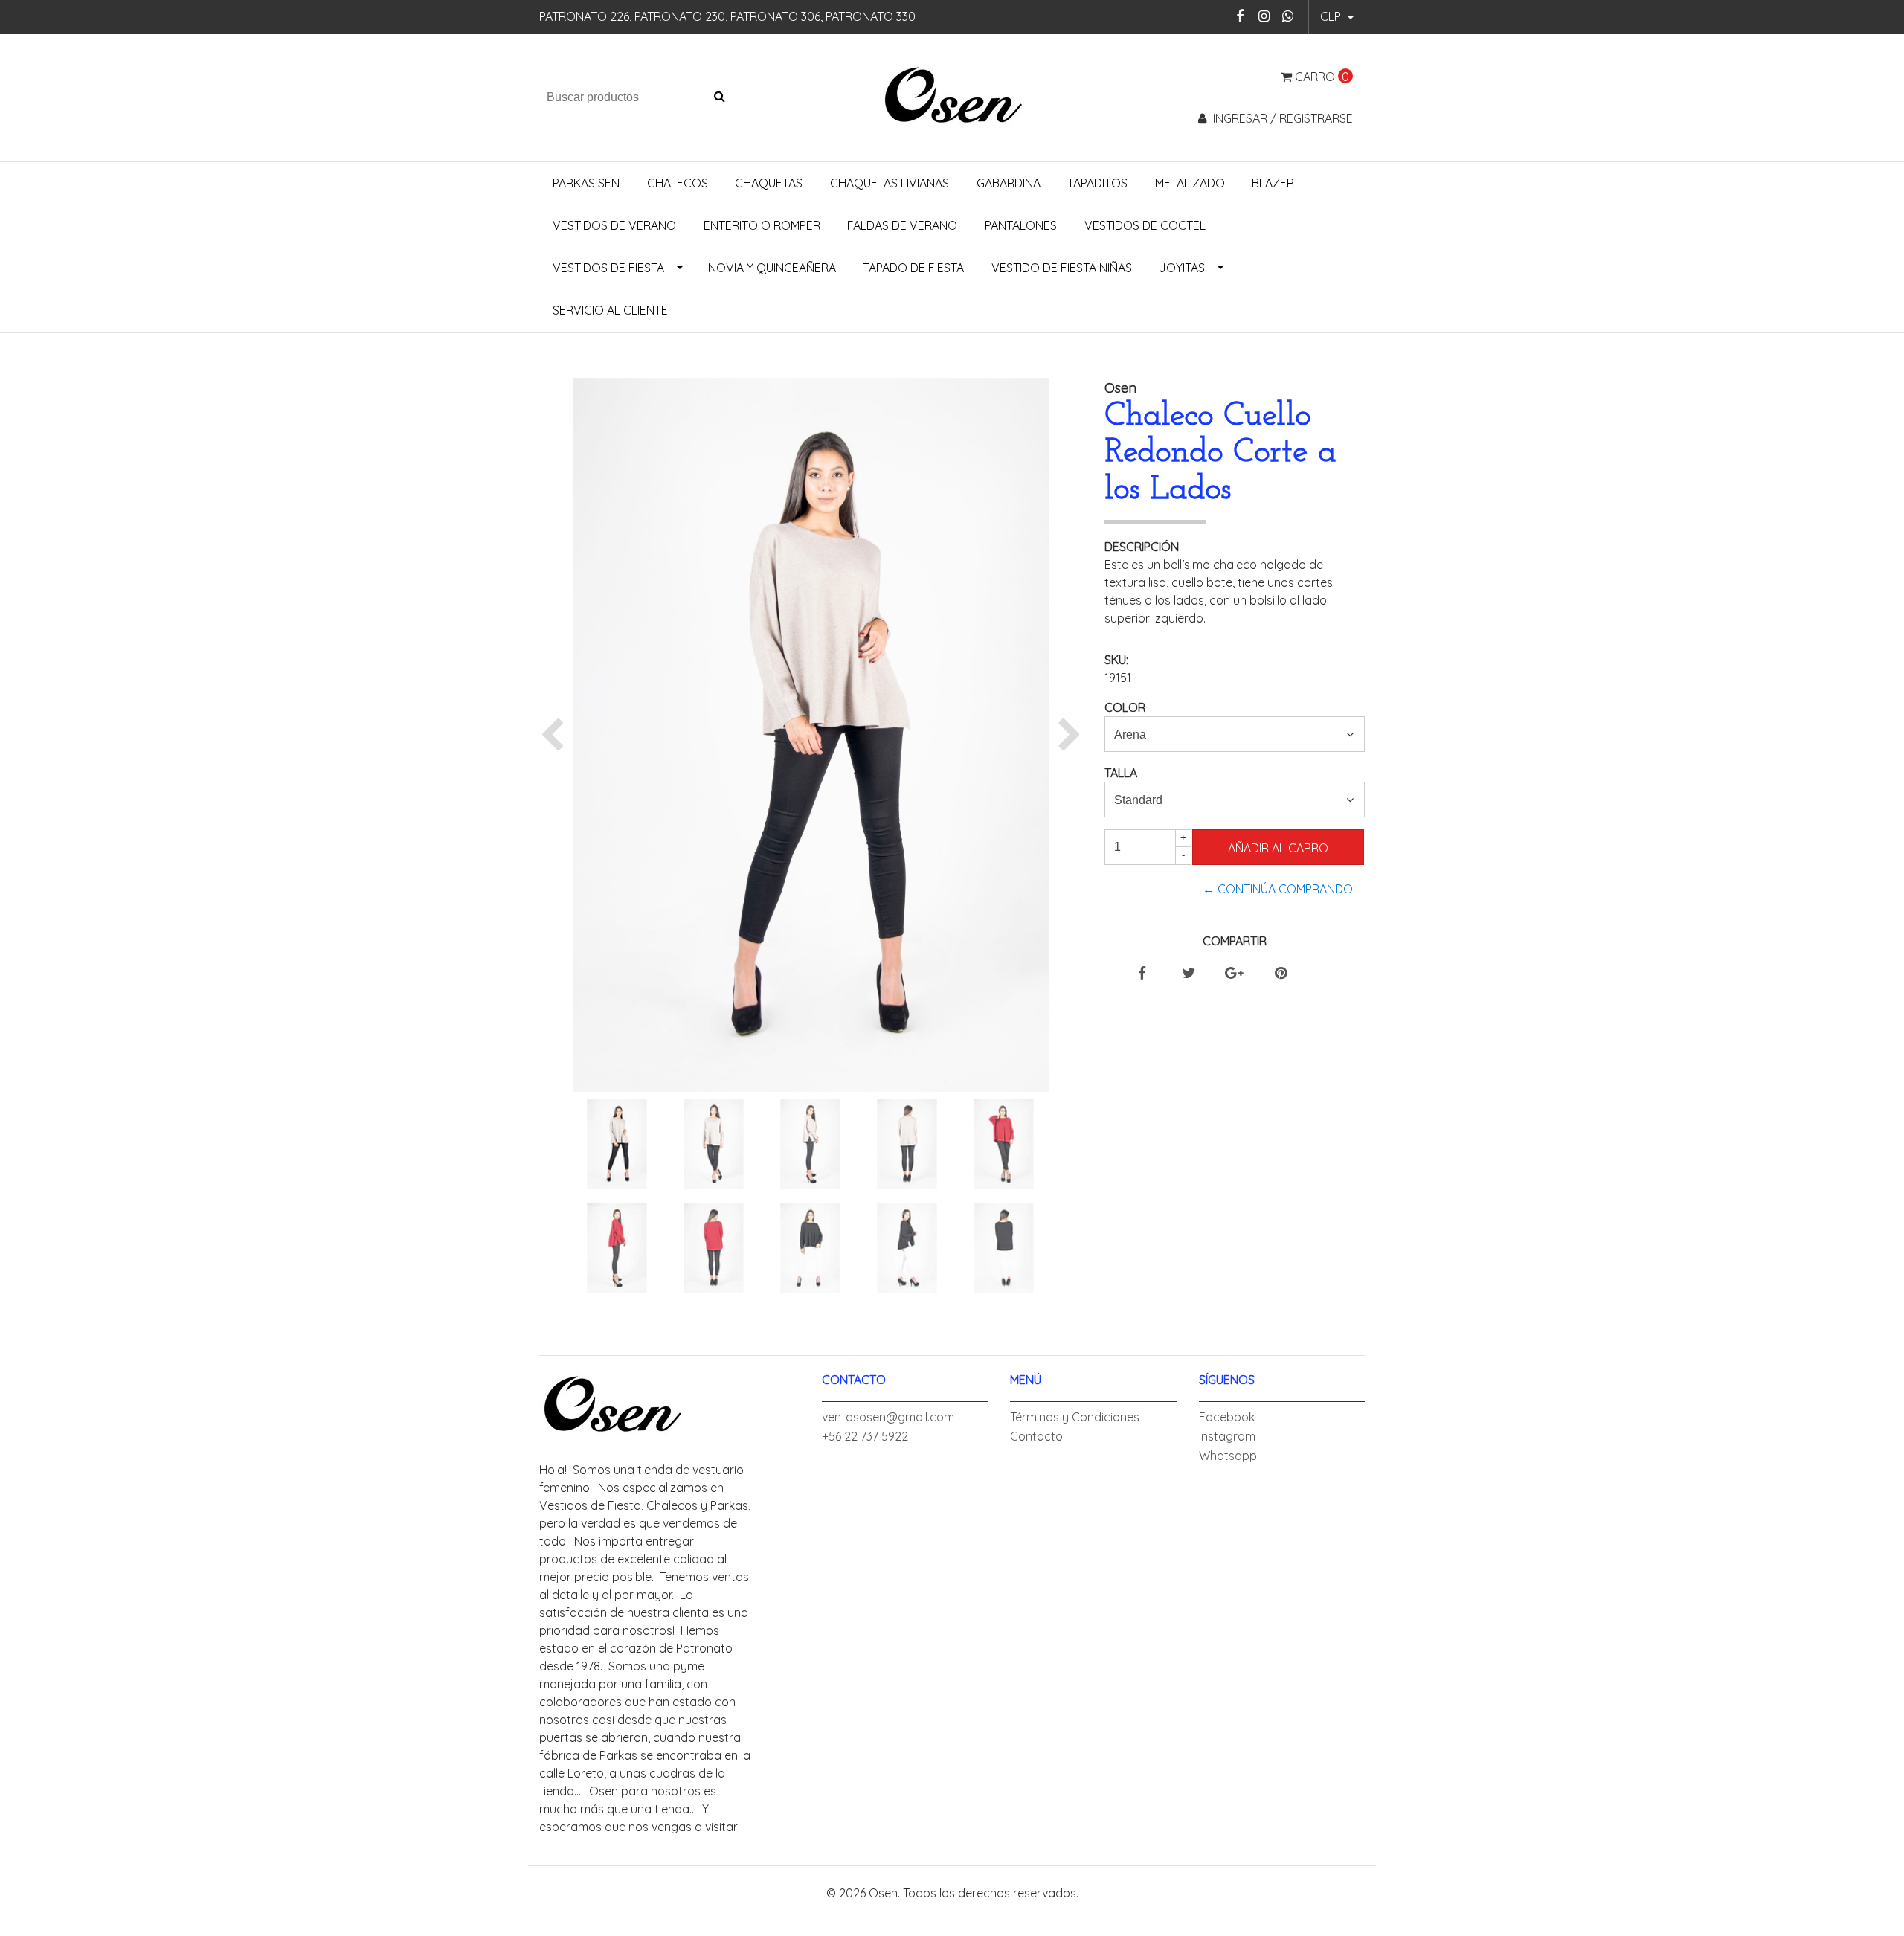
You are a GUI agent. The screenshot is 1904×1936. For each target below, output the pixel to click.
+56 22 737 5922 (865, 1436)
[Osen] (952, 96)
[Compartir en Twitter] (1189, 974)
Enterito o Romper (762, 225)
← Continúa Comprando (1278, 889)
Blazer (1273, 183)
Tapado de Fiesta (913, 268)
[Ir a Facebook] (1240, 16)
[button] (1337, 17)
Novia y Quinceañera (772, 268)
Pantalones (1021, 225)
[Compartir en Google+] (1234, 974)
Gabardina (1009, 183)
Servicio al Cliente (610, 310)
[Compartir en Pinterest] (1281, 974)
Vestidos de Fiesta (608, 268)
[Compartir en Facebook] (1142, 974)
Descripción (1142, 547)
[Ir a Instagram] (1264, 16)
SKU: (1116, 660)
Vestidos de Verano (614, 225)
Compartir (1235, 941)
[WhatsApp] (1288, 16)
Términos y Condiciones (1075, 1417)
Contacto (1036, 1436)
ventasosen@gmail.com (888, 1417)
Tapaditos (1097, 183)
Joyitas (1182, 268)
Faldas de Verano (902, 225)
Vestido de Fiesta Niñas (1062, 268)
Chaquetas (769, 183)
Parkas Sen (586, 183)
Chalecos (678, 183)
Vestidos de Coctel (1145, 225)
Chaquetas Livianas (890, 183)
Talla (1121, 773)
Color (1125, 707)
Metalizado (1190, 183)
